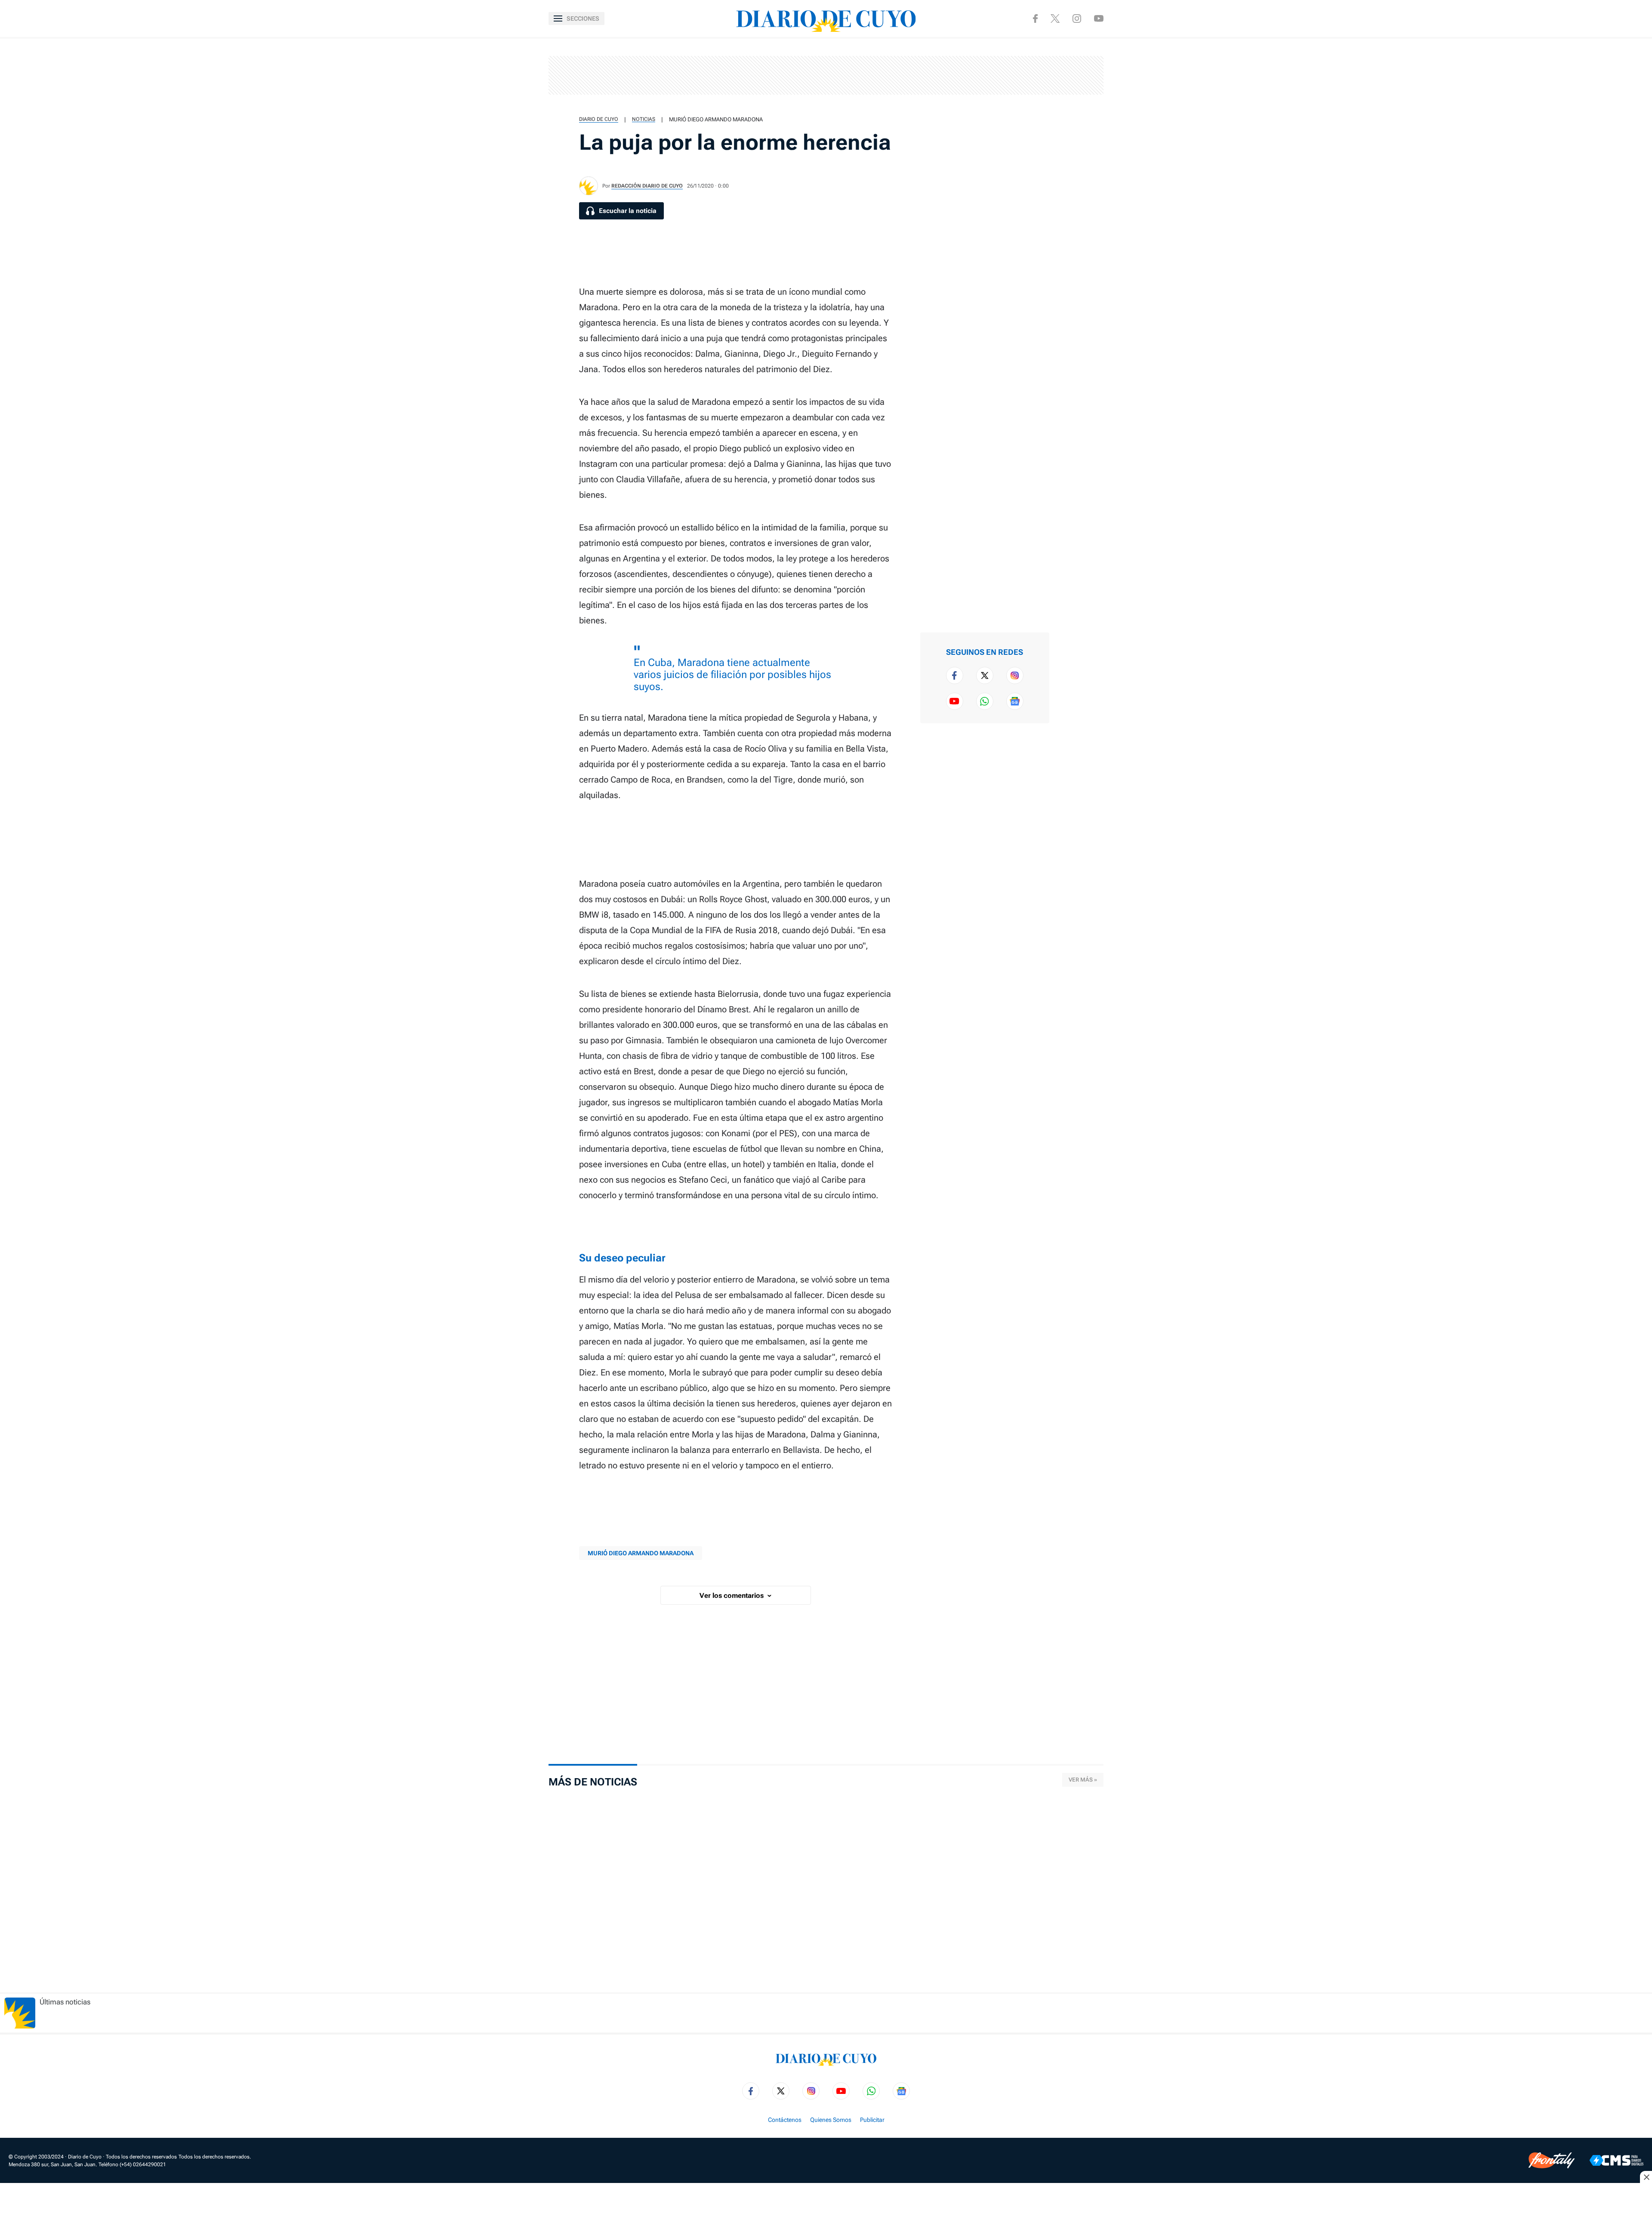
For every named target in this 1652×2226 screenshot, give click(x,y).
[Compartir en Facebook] (1074, 52)
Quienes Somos (831, 2120)
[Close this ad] (1646, 2177)
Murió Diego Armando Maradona (716, 119)
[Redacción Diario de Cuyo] (589, 186)
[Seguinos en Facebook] (1035, 18)
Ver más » (1083, 1780)
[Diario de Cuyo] (826, 18)
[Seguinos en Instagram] (1077, 18)
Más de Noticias (593, 1782)
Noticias (644, 119)
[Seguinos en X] (1055, 18)
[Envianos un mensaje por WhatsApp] (985, 701)
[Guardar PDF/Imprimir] (1074, 162)
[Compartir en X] (1074, 79)
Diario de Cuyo (599, 119)
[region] (826, 75)
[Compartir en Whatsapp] (1074, 107)
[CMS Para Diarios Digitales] (1617, 2160)
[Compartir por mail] (1074, 134)
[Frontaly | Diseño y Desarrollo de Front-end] (1552, 2160)
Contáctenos (785, 2120)
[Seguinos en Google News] (1015, 701)
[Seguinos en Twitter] (985, 675)
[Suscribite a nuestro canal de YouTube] (1099, 18)
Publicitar (872, 2120)
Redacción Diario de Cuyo (647, 186)
